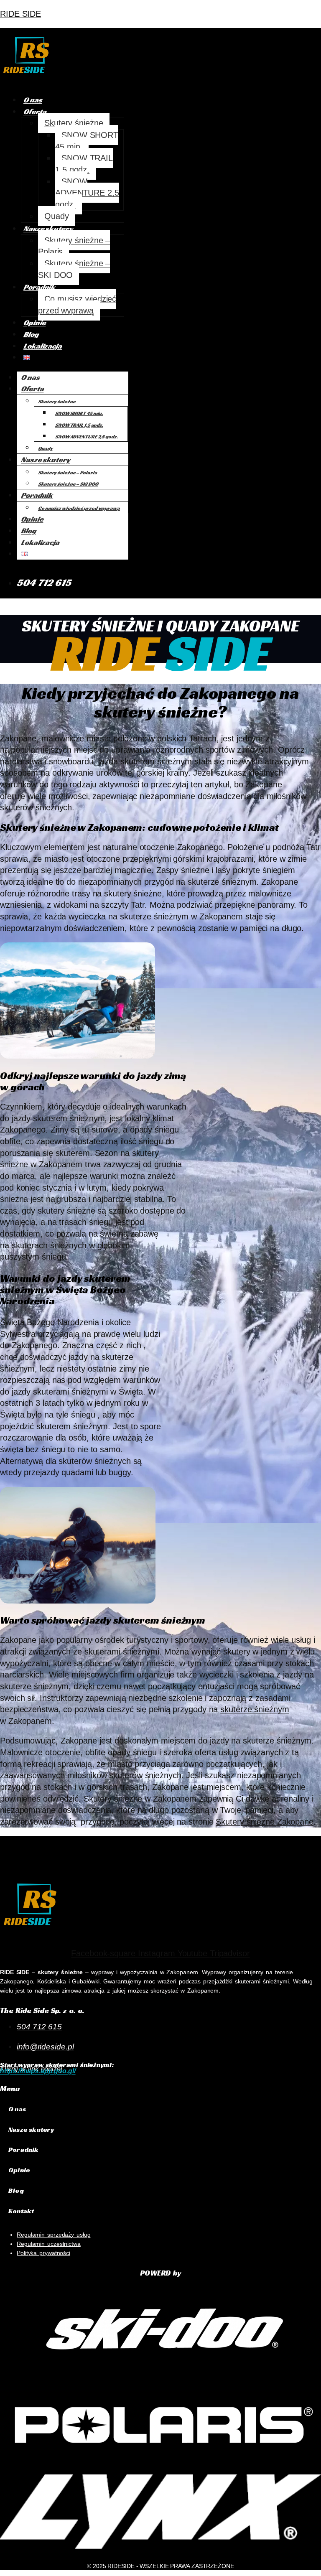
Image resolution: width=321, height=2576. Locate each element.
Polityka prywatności (43, 2253)
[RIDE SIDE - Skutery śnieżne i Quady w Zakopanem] (27, 80)
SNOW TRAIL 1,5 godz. (84, 164)
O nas (33, 100)
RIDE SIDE (20, 14)
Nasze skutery (48, 228)
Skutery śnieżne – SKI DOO (74, 269)
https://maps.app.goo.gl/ (38, 2071)
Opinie (34, 322)
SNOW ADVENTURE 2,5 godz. (87, 193)
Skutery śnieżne (74, 123)
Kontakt (21, 2211)
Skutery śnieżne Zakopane (265, 1822)
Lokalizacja (43, 346)
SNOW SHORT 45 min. (87, 141)
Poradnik (39, 287)
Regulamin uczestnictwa (49, 2244)
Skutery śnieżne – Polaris (74, 246)
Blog (31, 334)
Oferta (35, 111)
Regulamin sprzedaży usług (54, 2235)
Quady (57, 216)
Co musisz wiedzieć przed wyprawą (77, 305)
